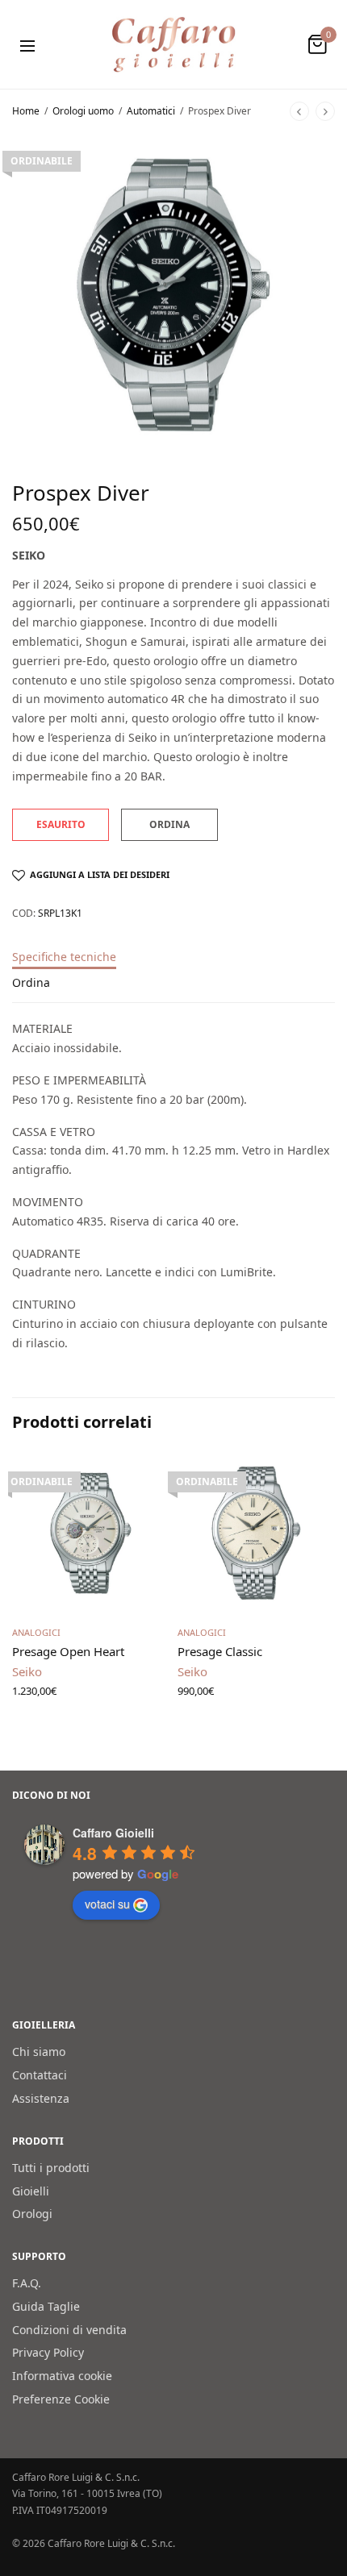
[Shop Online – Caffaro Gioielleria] (174, 44)
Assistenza (41, 2098)
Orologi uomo (83, 111)
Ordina (31, 984)
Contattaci (40, 2075)
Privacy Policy (48, 2353)
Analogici (36, 1632)
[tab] (173, 964)
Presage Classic (220, 1651)
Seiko (29, 555)
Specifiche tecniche (64, 958)
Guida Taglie (46, 2306)
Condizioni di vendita (69, 2330)
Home (26, 111)
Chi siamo (39, 2052)
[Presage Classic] (256, 1533)
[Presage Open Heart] (91, 1533)
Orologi (32, 2214)
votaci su (107, 1904)
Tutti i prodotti (51, 2168)
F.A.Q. (27, 2283)
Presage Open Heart (68, 1651)
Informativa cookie (62, 2376)
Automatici (151, 111)
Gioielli (31, 2191)
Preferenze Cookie (61, 2399)
